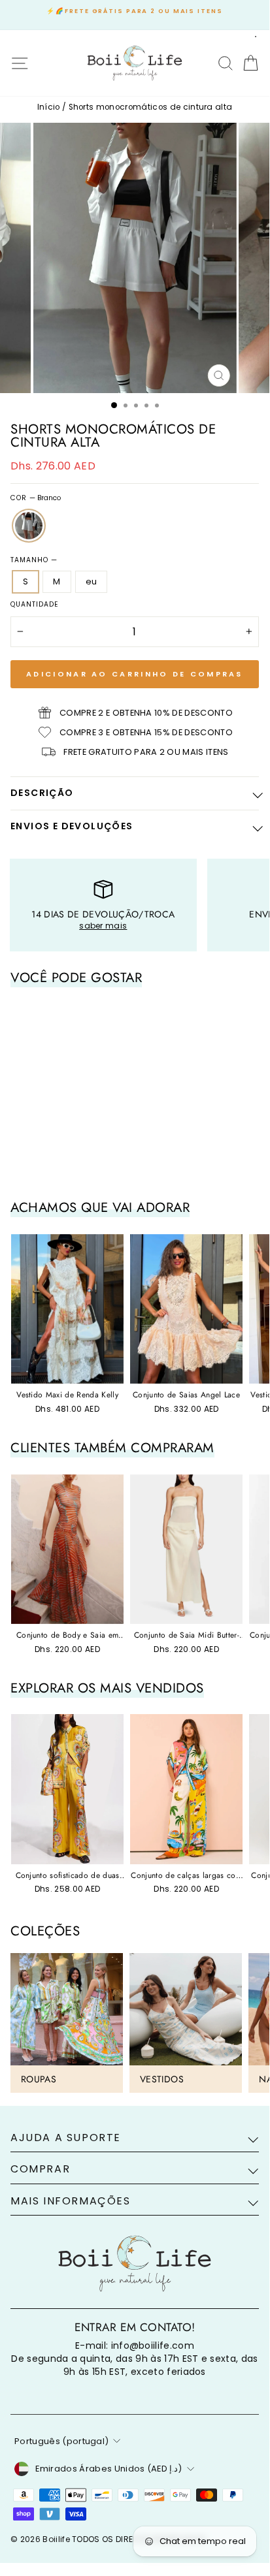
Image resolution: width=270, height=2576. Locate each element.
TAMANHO (34, 560)
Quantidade (35, 605)
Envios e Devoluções (72, 826)
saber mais (103, 926)
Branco (29, 526)
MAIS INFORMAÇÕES (71, 2201)
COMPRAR (40, 2169)
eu (92, 581)
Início (49, 107)
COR (36, 498)
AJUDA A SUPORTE (66, 2138)
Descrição (42, 793)
